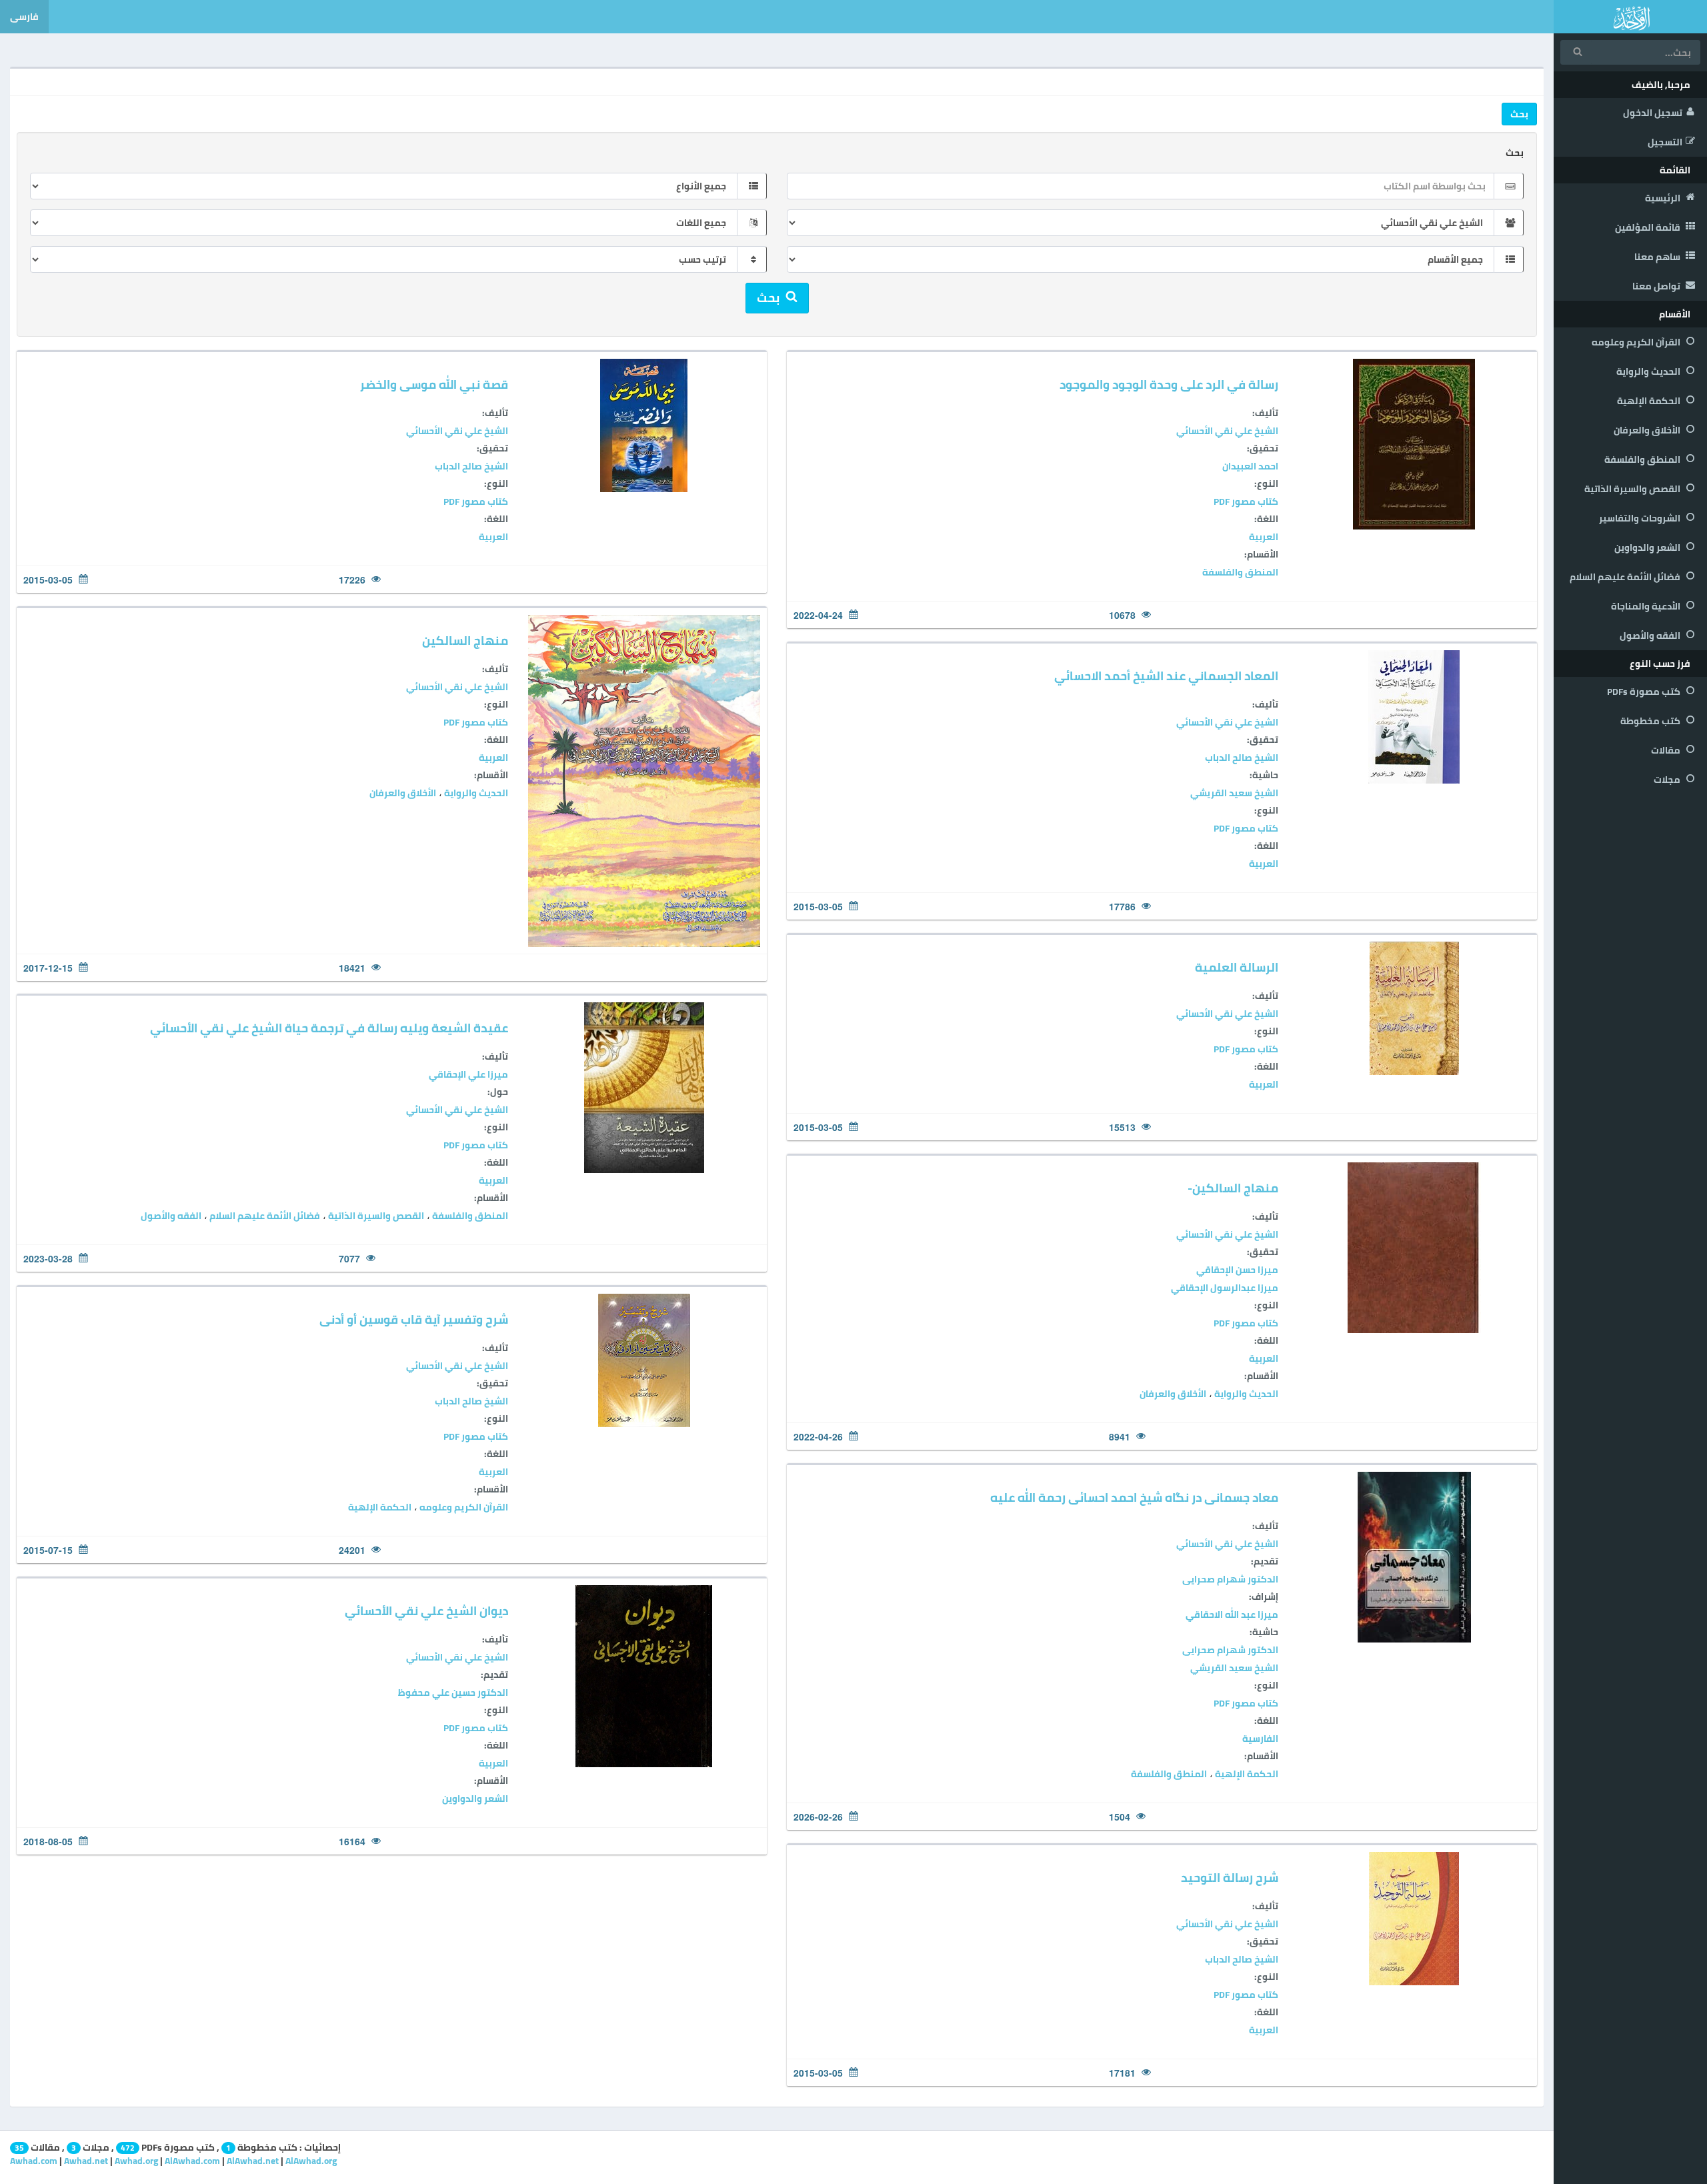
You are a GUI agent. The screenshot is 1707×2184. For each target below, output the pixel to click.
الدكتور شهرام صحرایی (1230, 1579)
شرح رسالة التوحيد (1230, 1878)
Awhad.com (34, 2161)
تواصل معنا (1657, 286)
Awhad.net (86, 2161)
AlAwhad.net (253, 2161)
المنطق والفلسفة (1643, 459)
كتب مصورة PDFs (1645, 692)
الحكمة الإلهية (1650, 401)
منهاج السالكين (465, 641)
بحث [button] (1519, 114)
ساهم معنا (1658, 257)
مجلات (1668, 780)
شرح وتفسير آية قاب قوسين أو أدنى (414, 1319)
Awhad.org (136, 2161)
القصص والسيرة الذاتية (1633, 489)
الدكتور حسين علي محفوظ (453, 1693)
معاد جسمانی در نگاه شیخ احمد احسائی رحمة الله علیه (1134, 1497)
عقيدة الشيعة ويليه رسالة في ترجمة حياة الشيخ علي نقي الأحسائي (329, 1028)
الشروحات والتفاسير (1641, 518)
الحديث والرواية (1649, 371)
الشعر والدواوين (1648, 548)
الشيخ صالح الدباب (471, 466)
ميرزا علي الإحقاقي (468, 1074)
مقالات (1667, 750)
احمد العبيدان (1250, 466)
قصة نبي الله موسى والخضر (434, 384)
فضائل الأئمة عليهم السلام (1626, 577)
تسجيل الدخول (1653, 113)
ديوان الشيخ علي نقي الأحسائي (426, 1611)
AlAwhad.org (311, 2161)
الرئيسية (1664, 198)
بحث (1515, 153)
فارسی (24, 17)
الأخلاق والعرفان (1648, 430)
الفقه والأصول (1651, 636)
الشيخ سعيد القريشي (1234, 793)
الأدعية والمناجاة (1647, 606)
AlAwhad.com (192, 2161)
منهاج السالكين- (1233, 1188)
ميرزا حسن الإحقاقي (1237, 1270)
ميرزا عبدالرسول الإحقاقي (1225, 1288)
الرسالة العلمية (1237, 967)
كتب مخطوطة (1651, 721)
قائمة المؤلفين (1649, 227)
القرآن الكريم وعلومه (1637, 342)
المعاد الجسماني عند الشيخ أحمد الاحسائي (1166, 676)
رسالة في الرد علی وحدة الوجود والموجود (1169, 384)
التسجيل (1665, 142)
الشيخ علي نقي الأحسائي (1227, 431)
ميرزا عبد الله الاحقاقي (1232, 1614)
